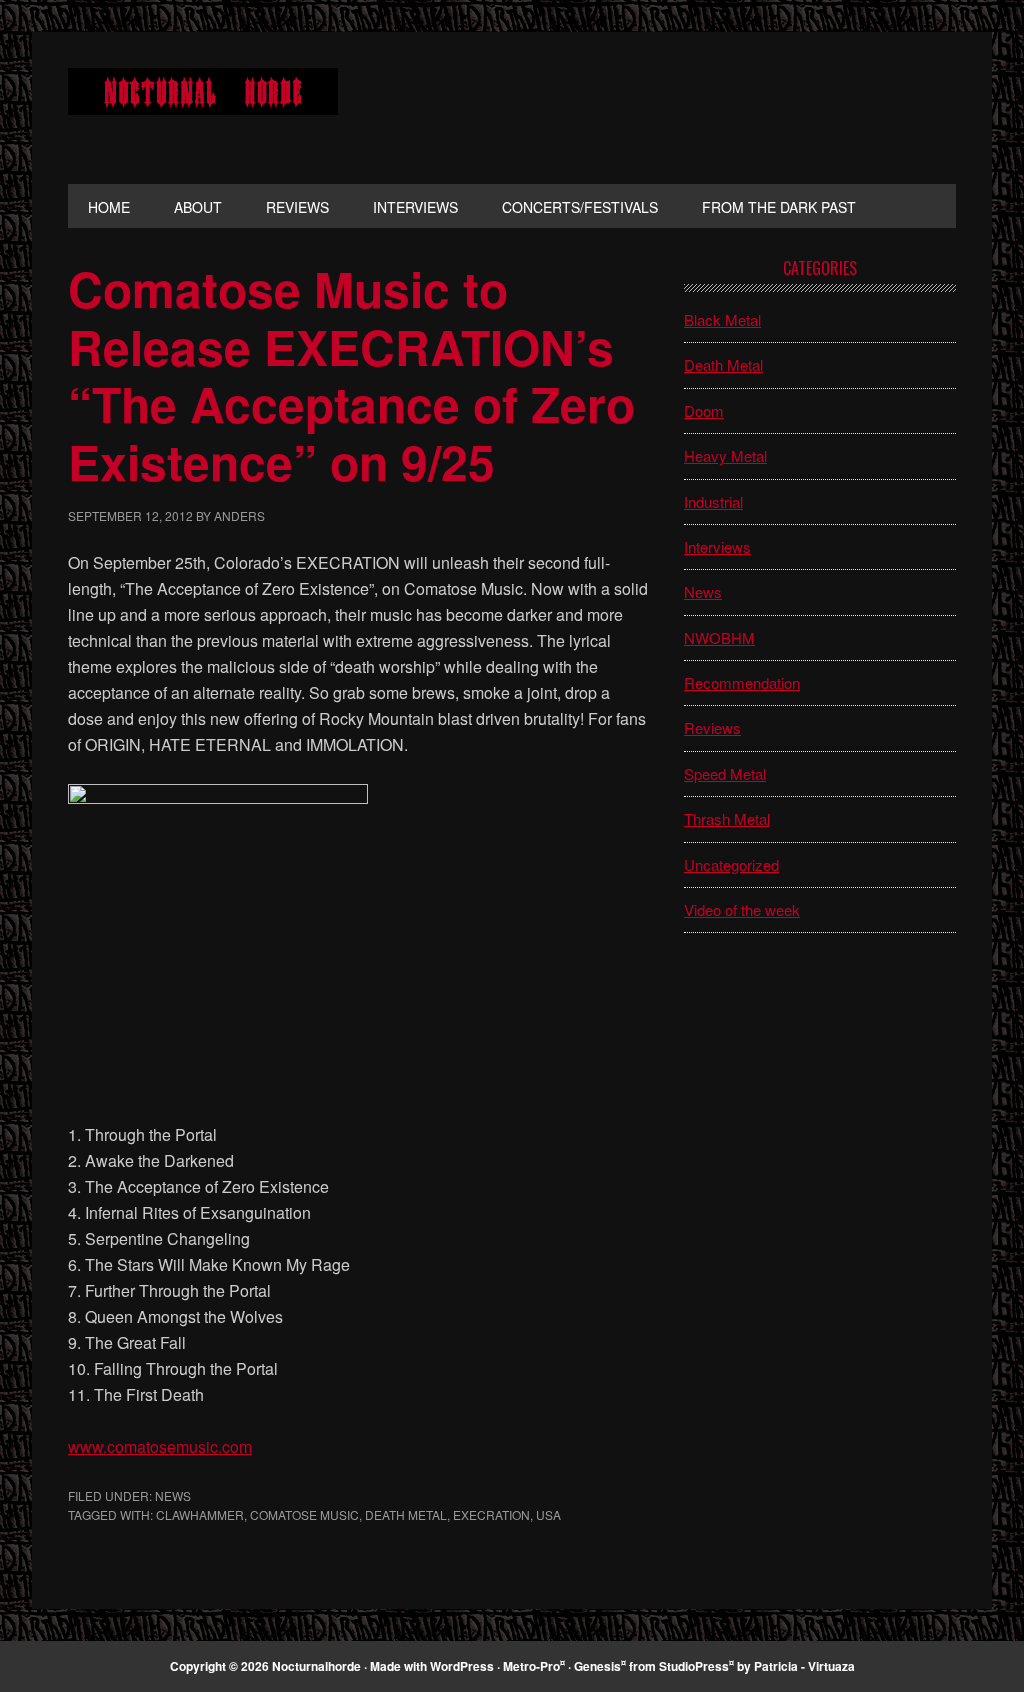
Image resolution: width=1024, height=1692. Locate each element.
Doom (704, 410)
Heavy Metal (725, 455)
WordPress (462, 1666)
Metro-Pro (531, 1666)
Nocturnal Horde (203, 108)
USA (548, 1514)
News (173, 1495)
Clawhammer (200, 1514)
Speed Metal (725, 773)
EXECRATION (491, 1514)
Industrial (713, 501)
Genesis (597, 1666)
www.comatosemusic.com (160, 1446)
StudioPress (694, 1666)
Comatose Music (304, 1514)
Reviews (712, 727)
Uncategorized (731, 864)
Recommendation (742, 682)
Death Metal (406, 1514)
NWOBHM (719, 637)
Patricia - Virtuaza (804, 1666)
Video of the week (742, 909)
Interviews (717, 546)
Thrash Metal (727, 818)
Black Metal (722, 319)
